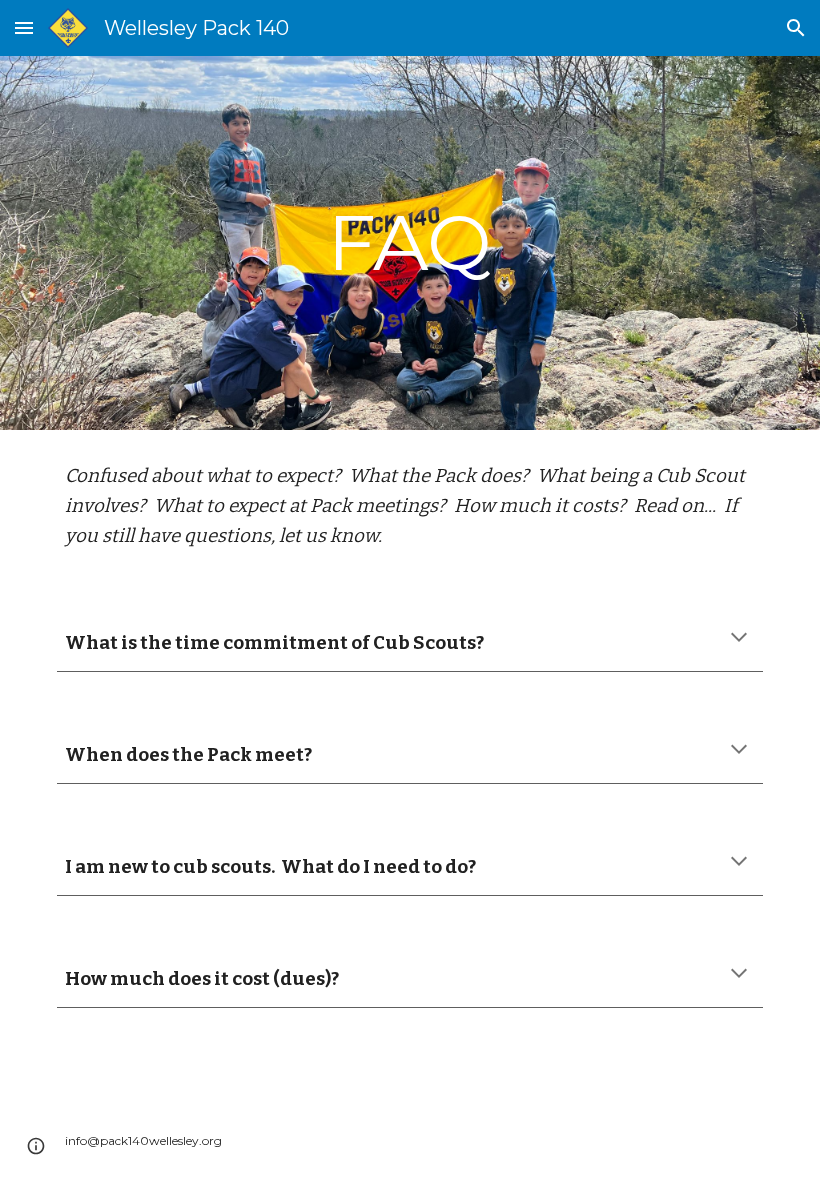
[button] (24, 27)
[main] (410, 243)
